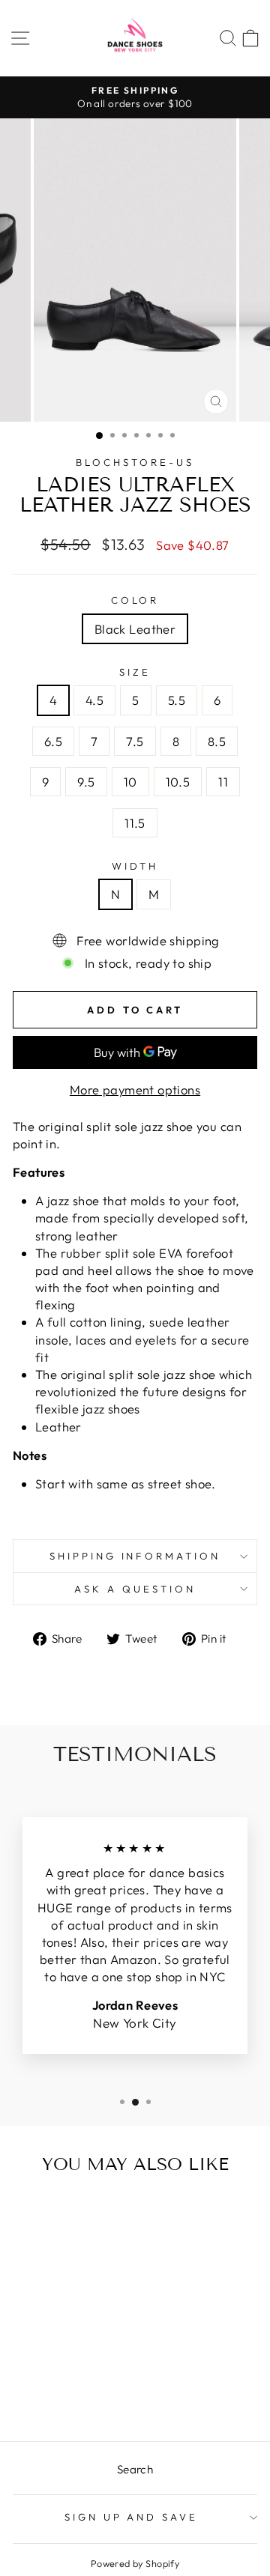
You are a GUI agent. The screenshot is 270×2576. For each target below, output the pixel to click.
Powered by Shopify (135, 2563)
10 (130, 782)
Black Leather (135, 629)
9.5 (86, 782)
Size (135, 672)
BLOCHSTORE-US (135, 462)
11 (223, 782)
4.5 (94, 700)
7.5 (135, 741)
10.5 (178, 782)
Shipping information (135, 1556)
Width (135, 866)
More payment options (135, 1090)
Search (135, 2469)
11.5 (135, 823)
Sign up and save (132, 2517)
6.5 (53, 741)
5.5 (177, 700)
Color (135, 600)
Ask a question (135, 1589)
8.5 (217, 741)
